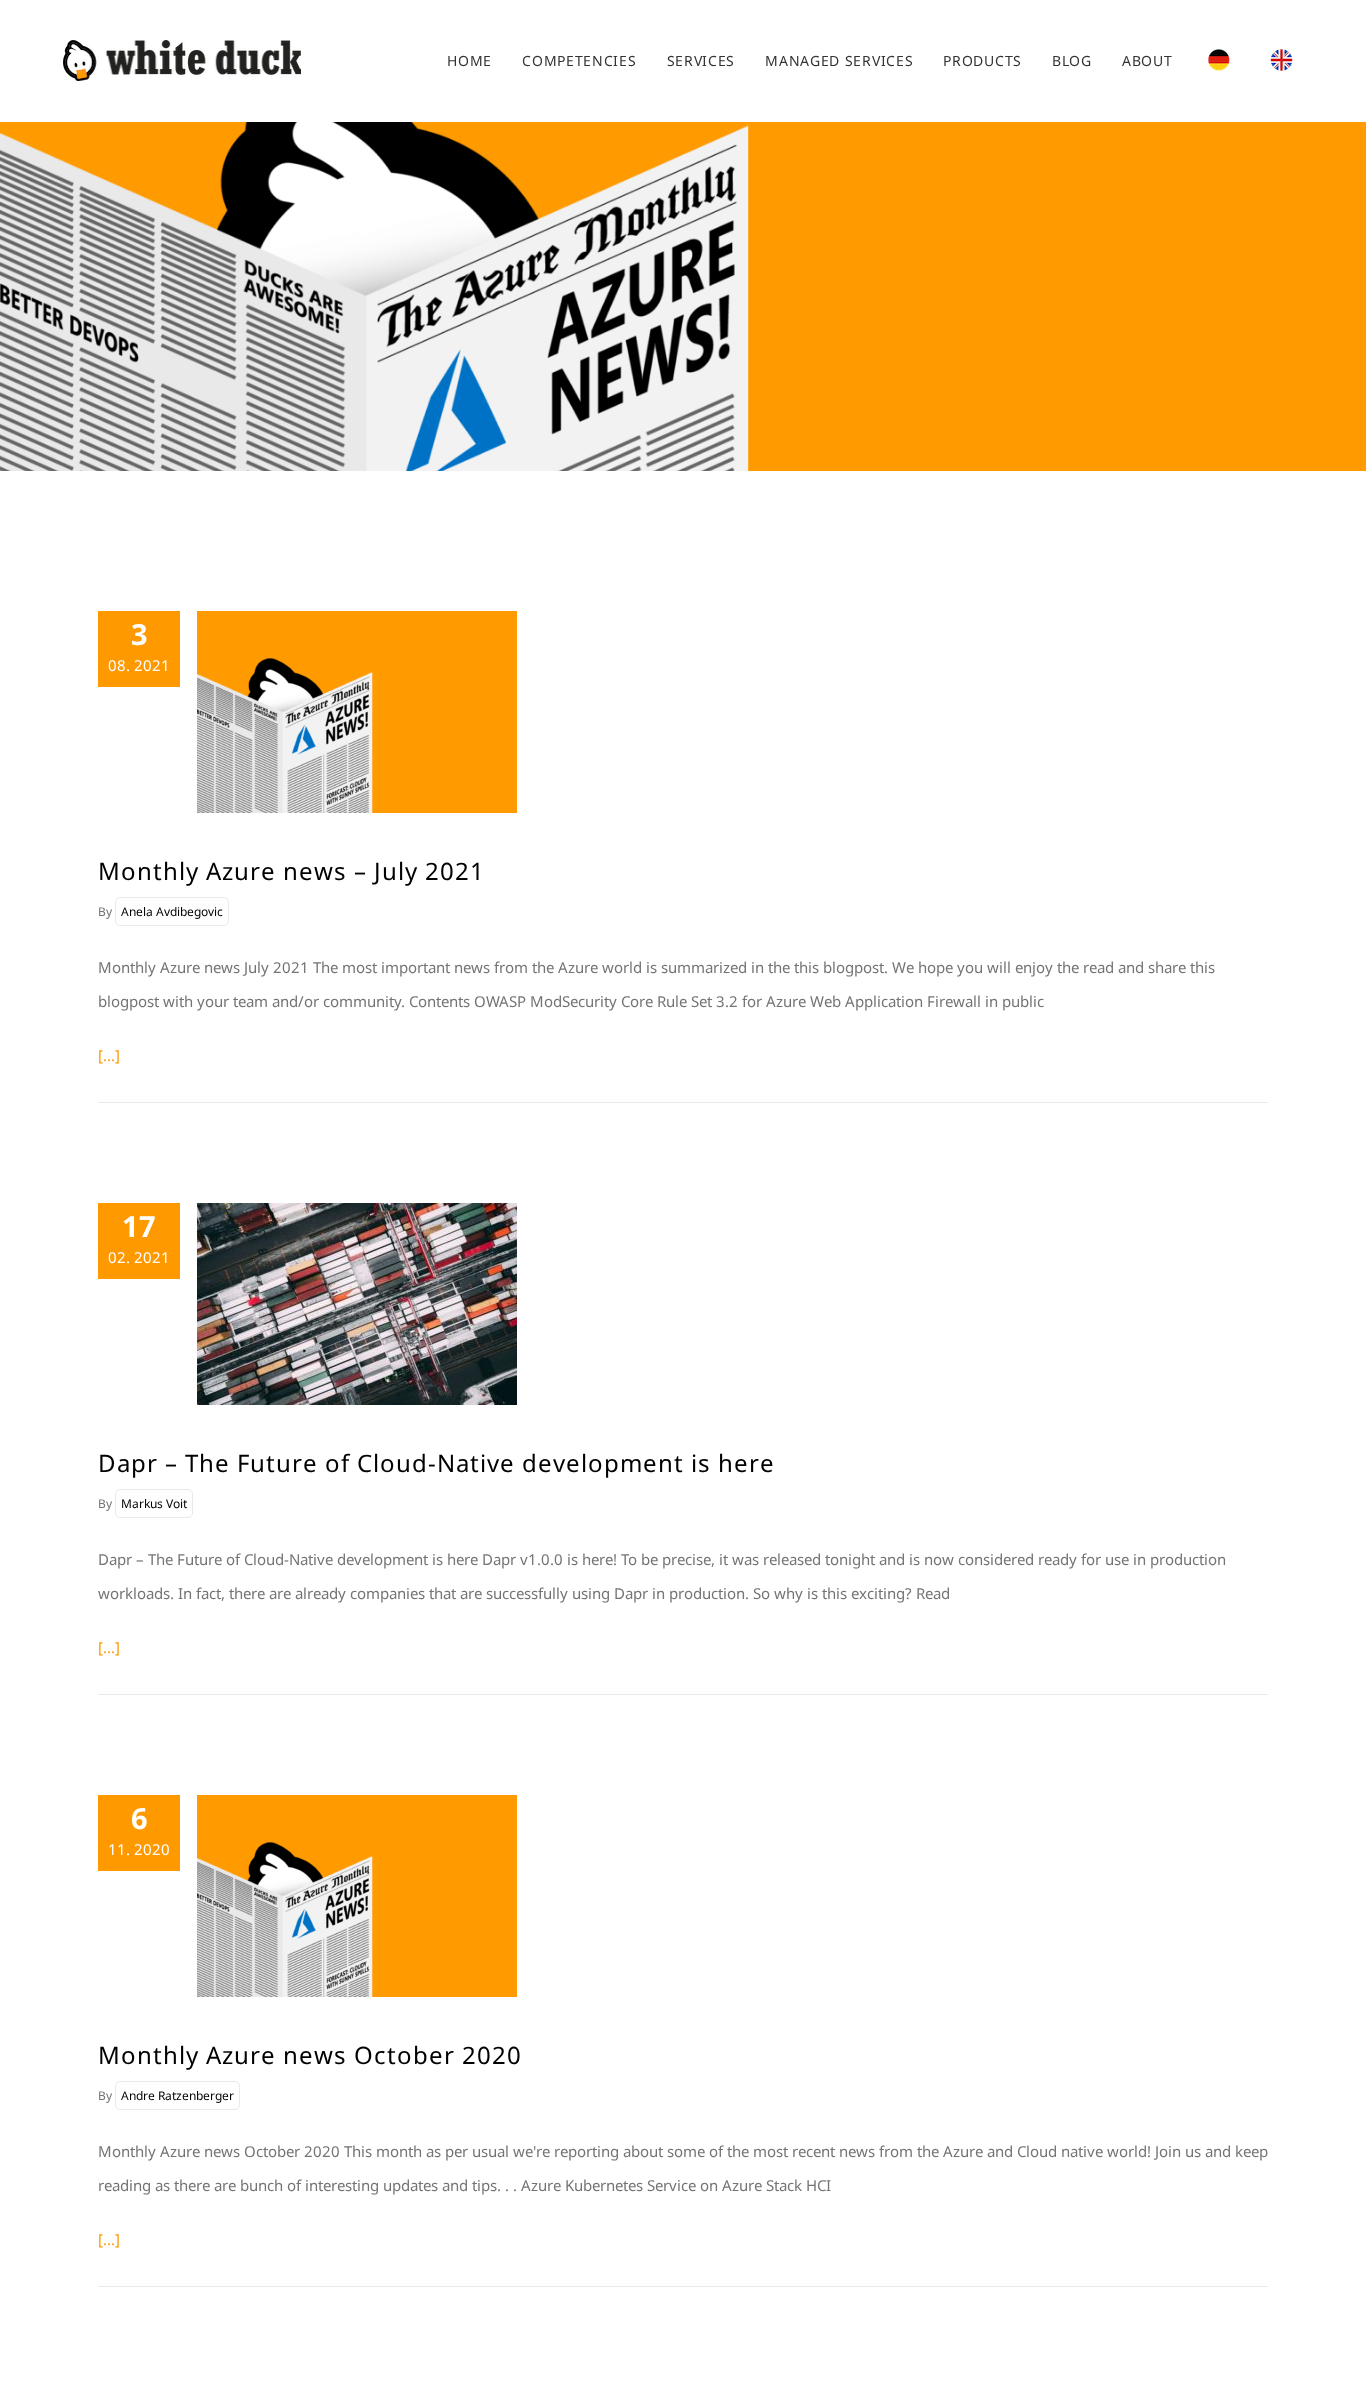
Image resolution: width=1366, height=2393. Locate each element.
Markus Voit (154, 1503)
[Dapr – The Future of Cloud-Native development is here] (357, 1304)
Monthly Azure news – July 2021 (291, 870)
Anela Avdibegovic (172, 911)
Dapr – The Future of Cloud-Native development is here (436, 1462)
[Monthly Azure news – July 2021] (357, 712)
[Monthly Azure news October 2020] (357, 1896)
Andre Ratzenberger (177, 2095)
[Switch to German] (1218, 61)
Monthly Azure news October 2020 (310, 2054)
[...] (109, 1055)
